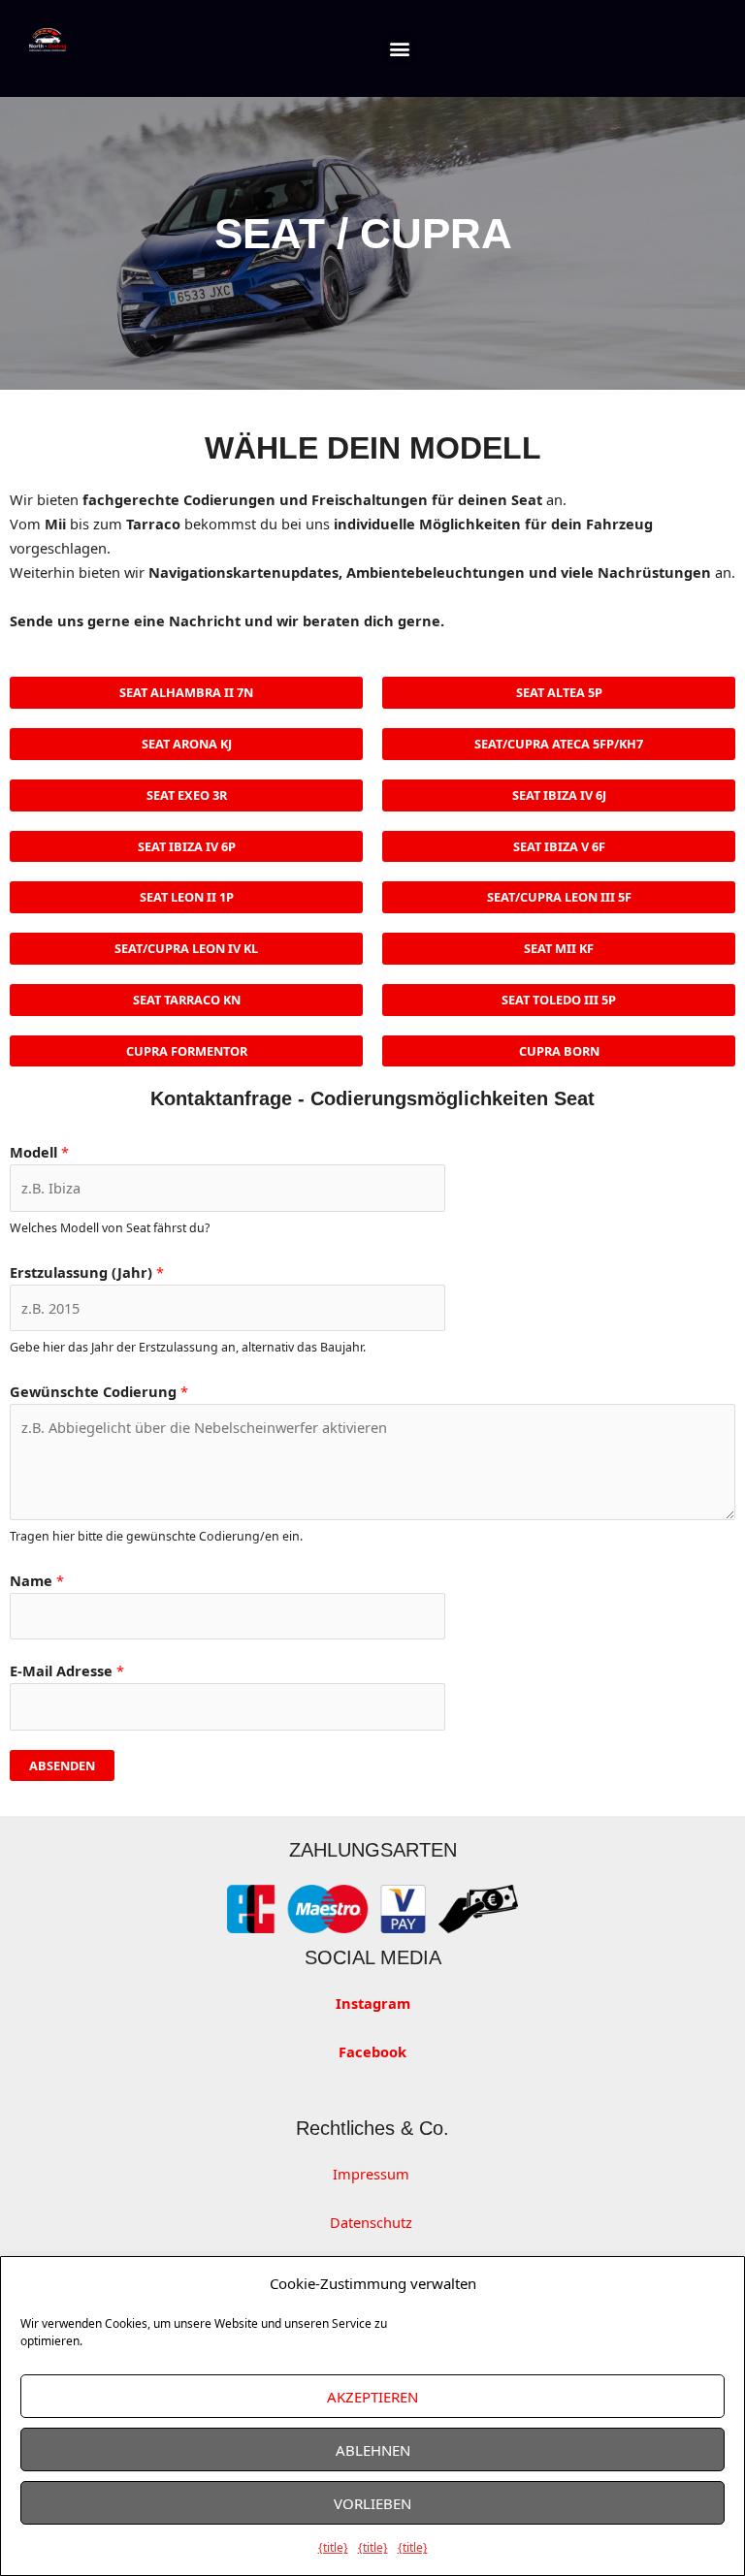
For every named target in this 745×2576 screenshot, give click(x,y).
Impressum (373, 2174)
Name (37, 1580)
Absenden (62, 1765)
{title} (333, 2547)
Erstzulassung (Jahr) (87, 1272)
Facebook (372, 2051)
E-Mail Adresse (67, 1670)
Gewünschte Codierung (99, 1391)
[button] (399, 49)
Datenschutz (373, 2222)
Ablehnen (373, 2450)
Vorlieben (372, 2503)
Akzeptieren (372, 2397)
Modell (39, 1152)
